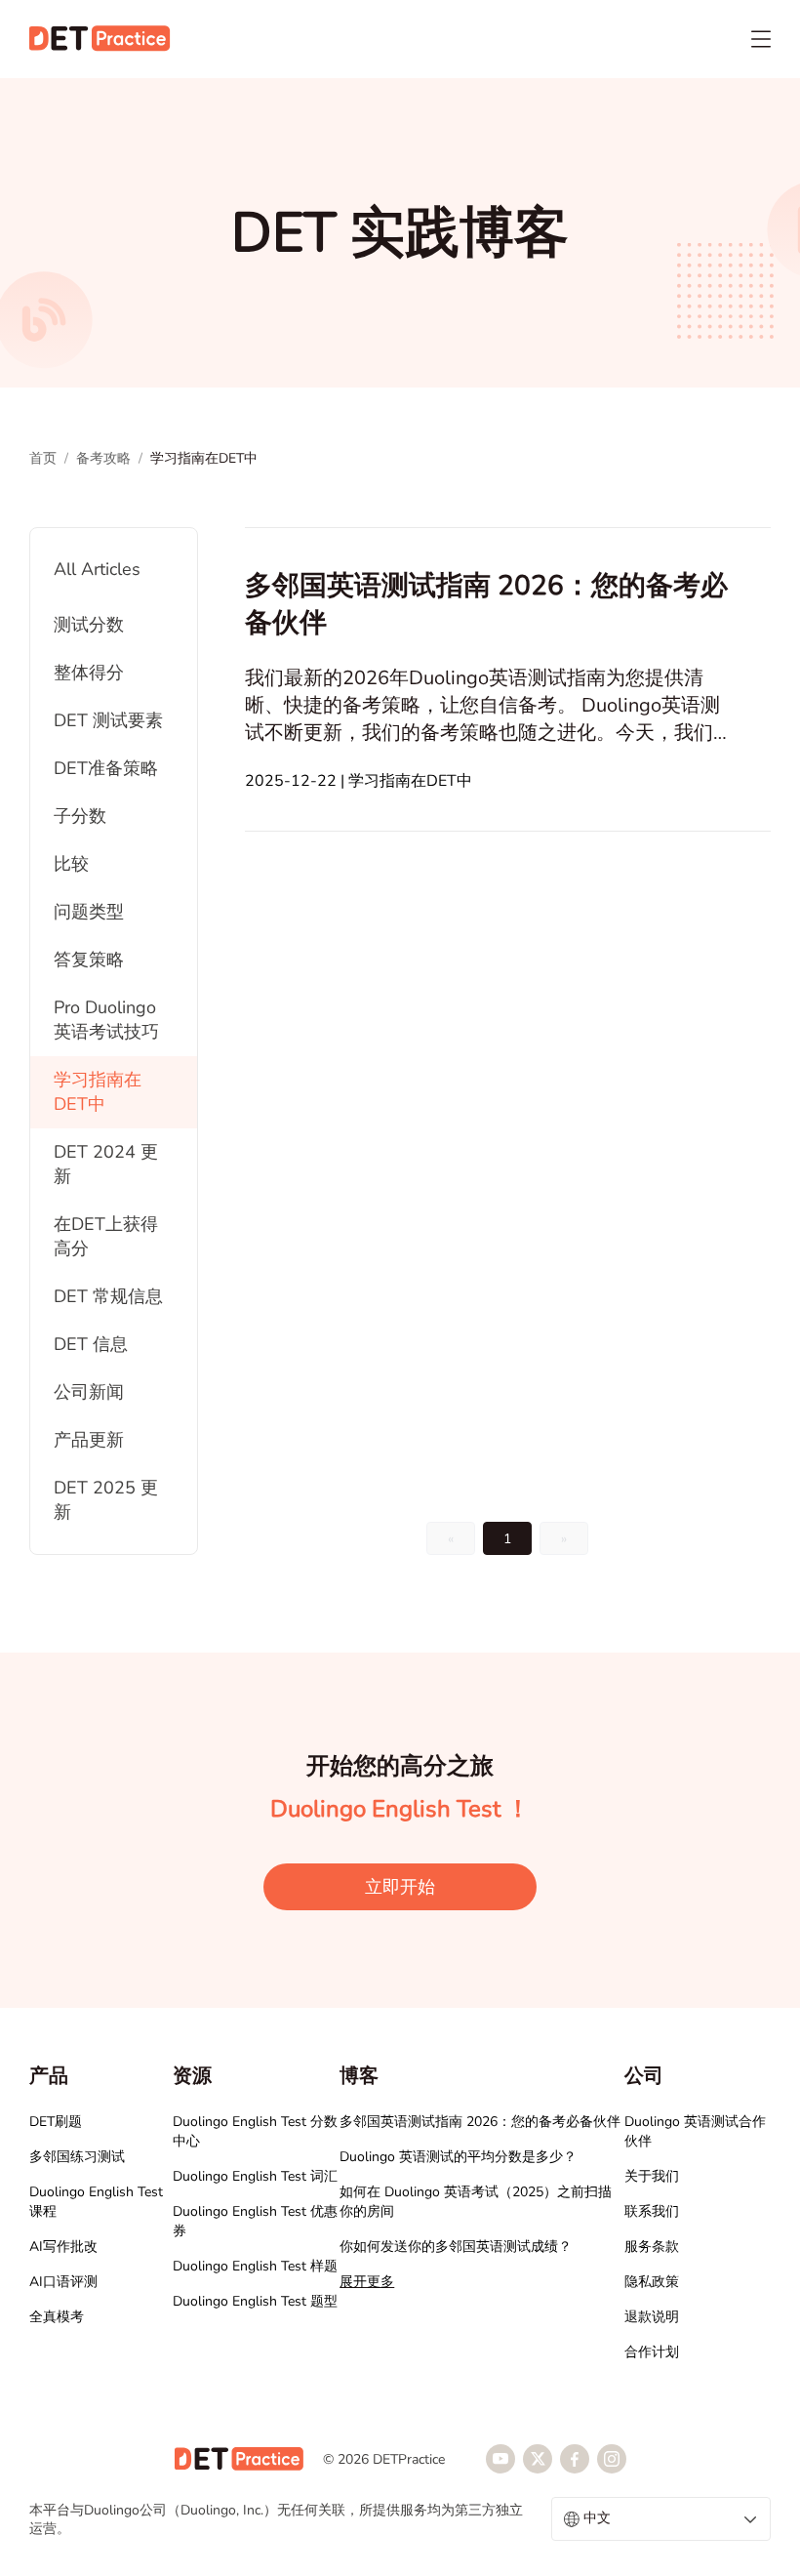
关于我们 (652, 2176)
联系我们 (652, 2211)
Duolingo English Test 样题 (255, 2266)
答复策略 (89, 960)
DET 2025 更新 (106, 1500)
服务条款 (652, 2247)
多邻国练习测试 (77, 2157)
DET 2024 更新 (106, 1164)
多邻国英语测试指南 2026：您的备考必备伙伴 (480, 2122)
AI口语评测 (63, 2282)
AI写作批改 (63, 2247)
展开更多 (367, 2282)
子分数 (80, 816)
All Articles (97, 569)
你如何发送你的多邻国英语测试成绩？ (456, 2247)
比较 (71, 864)
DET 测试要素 (108, 720)
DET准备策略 (106, 768)
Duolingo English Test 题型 (255, 2301)
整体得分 (89, 673)
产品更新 (89, 1440)
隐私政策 (652, 2282)
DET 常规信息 (108, 1296)
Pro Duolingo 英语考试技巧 (106, 1020)
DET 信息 (91, 1344)
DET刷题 (56, 2122)
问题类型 (89, 912)
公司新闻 (89, 1392)
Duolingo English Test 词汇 (255, 2176)
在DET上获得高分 (106, 1236)
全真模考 (57, 2317)
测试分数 (89, 625)
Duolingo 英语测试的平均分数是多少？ (458, 2157)
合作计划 (652, 2352)
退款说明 (652, 2317)
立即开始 (400, 1887)
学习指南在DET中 (98, 1092)
